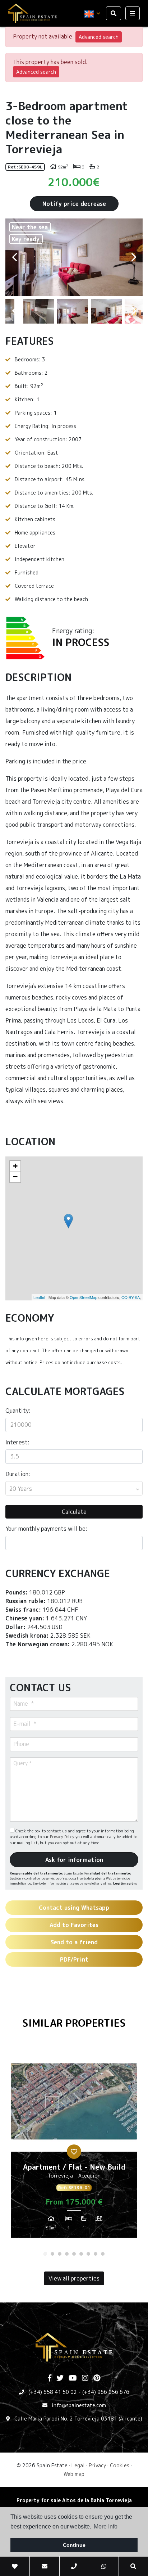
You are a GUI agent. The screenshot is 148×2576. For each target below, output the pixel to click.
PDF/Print (74, 1959)
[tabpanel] (74, 2147)
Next (134, 257)
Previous (14, 257)
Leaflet (39, 1297)
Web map (74, 2474)
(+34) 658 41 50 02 (53, 2392)
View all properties (74, 2278)
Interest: (17, 1442)
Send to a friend (74, 1942)
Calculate (74, 1512)
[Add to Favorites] (74, 2152)
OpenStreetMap (84, 1297)
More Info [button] (106, 2527)
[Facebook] (50, 2378)
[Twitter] (60, 2378)
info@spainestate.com (79, 2405)
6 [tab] (81, 2254)
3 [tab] (60, 2254)
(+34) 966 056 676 (106, 2392)
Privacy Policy (63, 1837)
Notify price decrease (74, 204)
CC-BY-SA (131, 1297)
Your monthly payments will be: (46, 1529)
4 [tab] (67, 2254)
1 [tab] (45, 2254)
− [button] (15, 1177)
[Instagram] (85, 2378)
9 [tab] (103, 2254)
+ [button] (15, 1166)
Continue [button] (74, 2545)
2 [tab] (52, 2254)
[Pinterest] (97, 2378)
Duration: (18, 1474)
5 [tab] (74, 2254)
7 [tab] (88, 2254)
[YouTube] (73, 2378)
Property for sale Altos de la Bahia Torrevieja (74, 2500)
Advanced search (99, 37)
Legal (78, 2465)
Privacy (97, 2465)
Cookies (120, 2465)
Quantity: (18, 1411)
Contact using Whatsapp (74, 1908)
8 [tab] (96, 2254)
